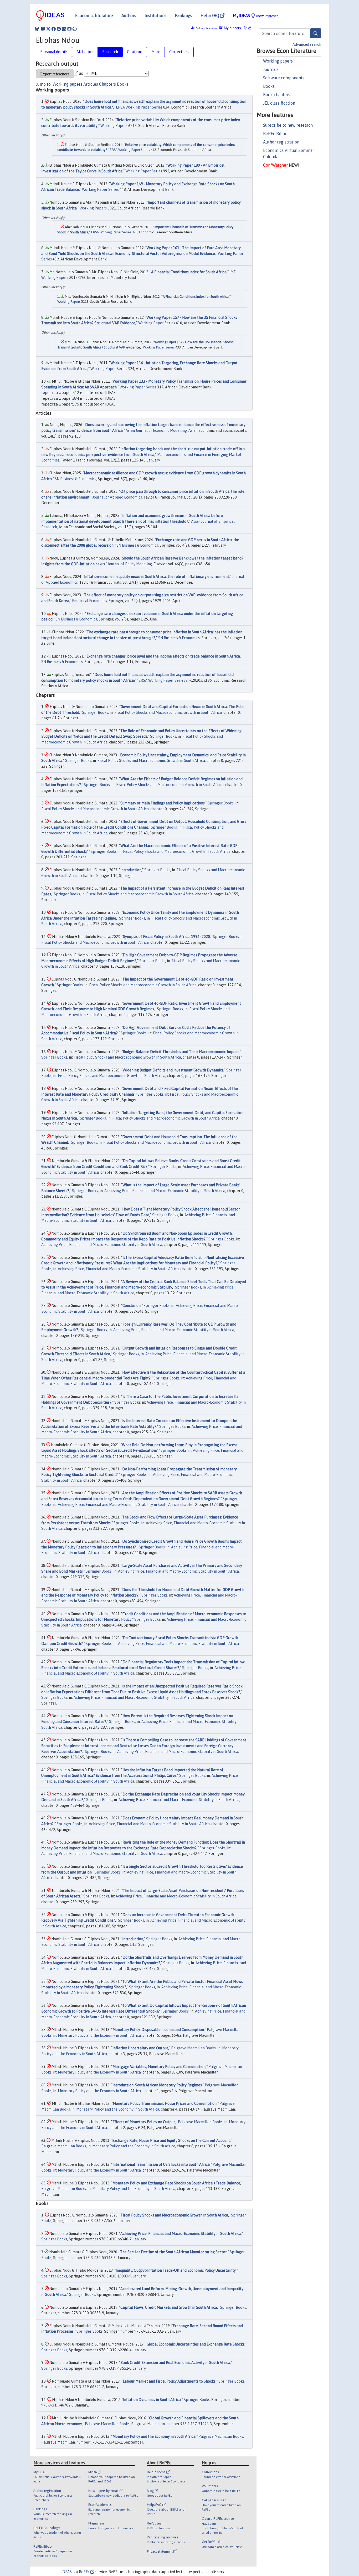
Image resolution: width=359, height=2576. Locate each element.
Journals (271, 69)
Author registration (281, 142)
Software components (284, 78)
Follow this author (206, 28)
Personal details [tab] (54, 52)
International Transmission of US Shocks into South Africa (161, 2164)
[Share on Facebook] (54, 29)
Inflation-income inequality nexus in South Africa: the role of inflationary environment (157, 577)
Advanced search (307, 44)
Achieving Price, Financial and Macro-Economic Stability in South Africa (165, 1191)
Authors (129, 16)
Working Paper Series (144, 171)
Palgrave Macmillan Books (193, 2048)
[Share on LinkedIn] (64, 29)
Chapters (107, 84)
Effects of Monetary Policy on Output (144, 2122)
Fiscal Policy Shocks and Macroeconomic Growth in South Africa (168, 712)
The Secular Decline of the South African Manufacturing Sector (173, 2252)
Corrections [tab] (179, 52)
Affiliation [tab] (85, 52)
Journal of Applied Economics (117, 497)
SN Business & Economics (75, 479)
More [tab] (156, 52)
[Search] (316, 33)
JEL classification (279, 103)
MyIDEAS (256, 16)
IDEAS (66, 2572)
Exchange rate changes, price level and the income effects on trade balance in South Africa (163, 656)
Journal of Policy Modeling (130, 564)
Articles (91, 84)
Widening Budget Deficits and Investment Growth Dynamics (173, 1070)
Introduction (131, 870)
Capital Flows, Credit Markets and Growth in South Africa (169, 2307)
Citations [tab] (135, 52)
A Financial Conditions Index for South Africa (189, 272)
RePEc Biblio (275, 134)
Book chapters (277, 95)
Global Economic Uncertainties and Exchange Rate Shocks (196, 2344)
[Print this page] (75, 29)
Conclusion (132, 1306)
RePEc (85, 2572)
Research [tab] (110, 52)
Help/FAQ (210, 16)
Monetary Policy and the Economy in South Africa (99, 2035)
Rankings (183, 16)
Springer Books (95, 712)
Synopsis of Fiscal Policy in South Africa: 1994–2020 (166, 937)
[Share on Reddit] (59, 29)
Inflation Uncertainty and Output (140, 2048)
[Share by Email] (69, 29)
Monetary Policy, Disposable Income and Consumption (158, 2030)
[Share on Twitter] (48, 29)
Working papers (278, 61)
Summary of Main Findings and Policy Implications (163, 803)
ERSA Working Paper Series (139, 107)
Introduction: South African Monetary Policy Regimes (157, 2085)
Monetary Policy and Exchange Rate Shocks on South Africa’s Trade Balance (176, 2183)
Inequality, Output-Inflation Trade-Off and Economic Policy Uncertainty (176, 2270)
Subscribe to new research (288, 125)
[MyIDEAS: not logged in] (247, 28)
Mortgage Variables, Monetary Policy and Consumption (159, 2067)
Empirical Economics (89, 601)
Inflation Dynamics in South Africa (152, 2400)
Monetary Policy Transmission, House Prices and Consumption (165, 2103)
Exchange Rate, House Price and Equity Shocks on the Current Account (171, 2141)
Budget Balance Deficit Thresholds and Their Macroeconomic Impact (181, 1052)
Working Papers (114, 126)
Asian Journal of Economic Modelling (156, 430)
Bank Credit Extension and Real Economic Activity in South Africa (175, 2363)
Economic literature (94, 16)
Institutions (155, 16)
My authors (232, 28)
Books (269, 86)
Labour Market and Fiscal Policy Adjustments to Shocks (169, 2381)
